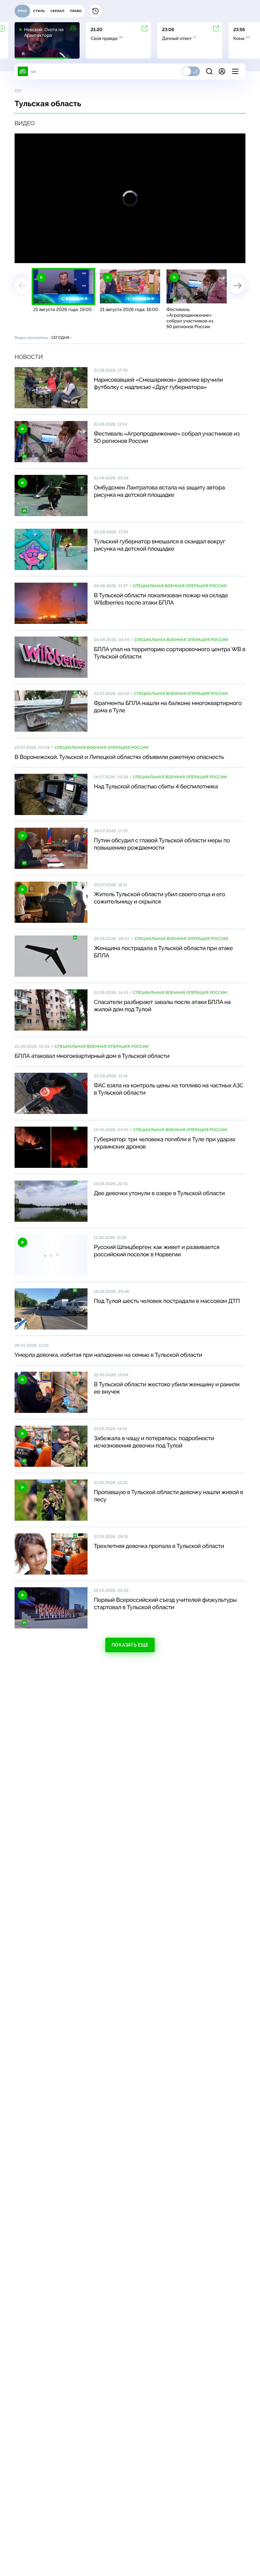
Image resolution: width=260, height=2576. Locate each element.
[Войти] (222, 71)
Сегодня (60, 338)
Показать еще (130, 1645)
